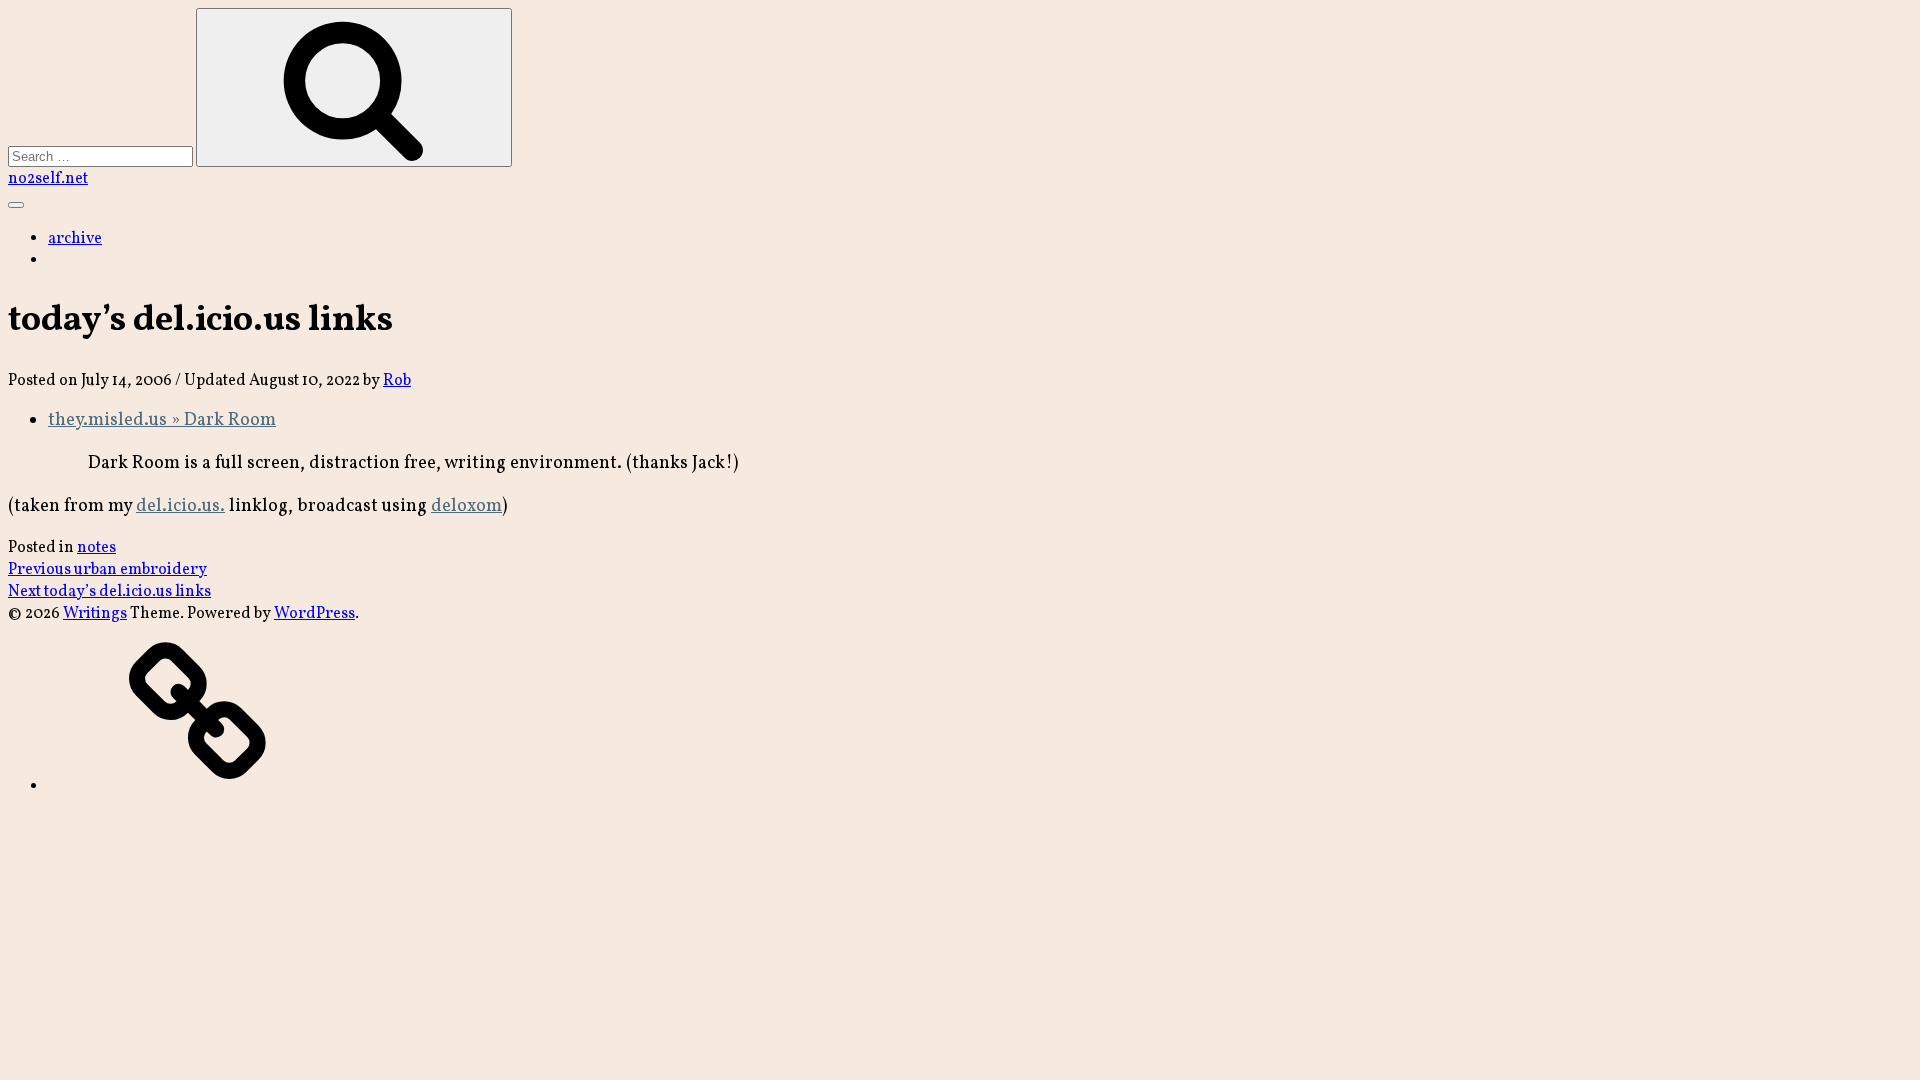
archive (75, 239)
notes (96, 548)
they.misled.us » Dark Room (162, 420)
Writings (95, 614)
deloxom (466, 506)
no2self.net (48, 179)
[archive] (198, 787)
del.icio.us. (180, 506)
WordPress (314, 614)
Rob (397, 381)
